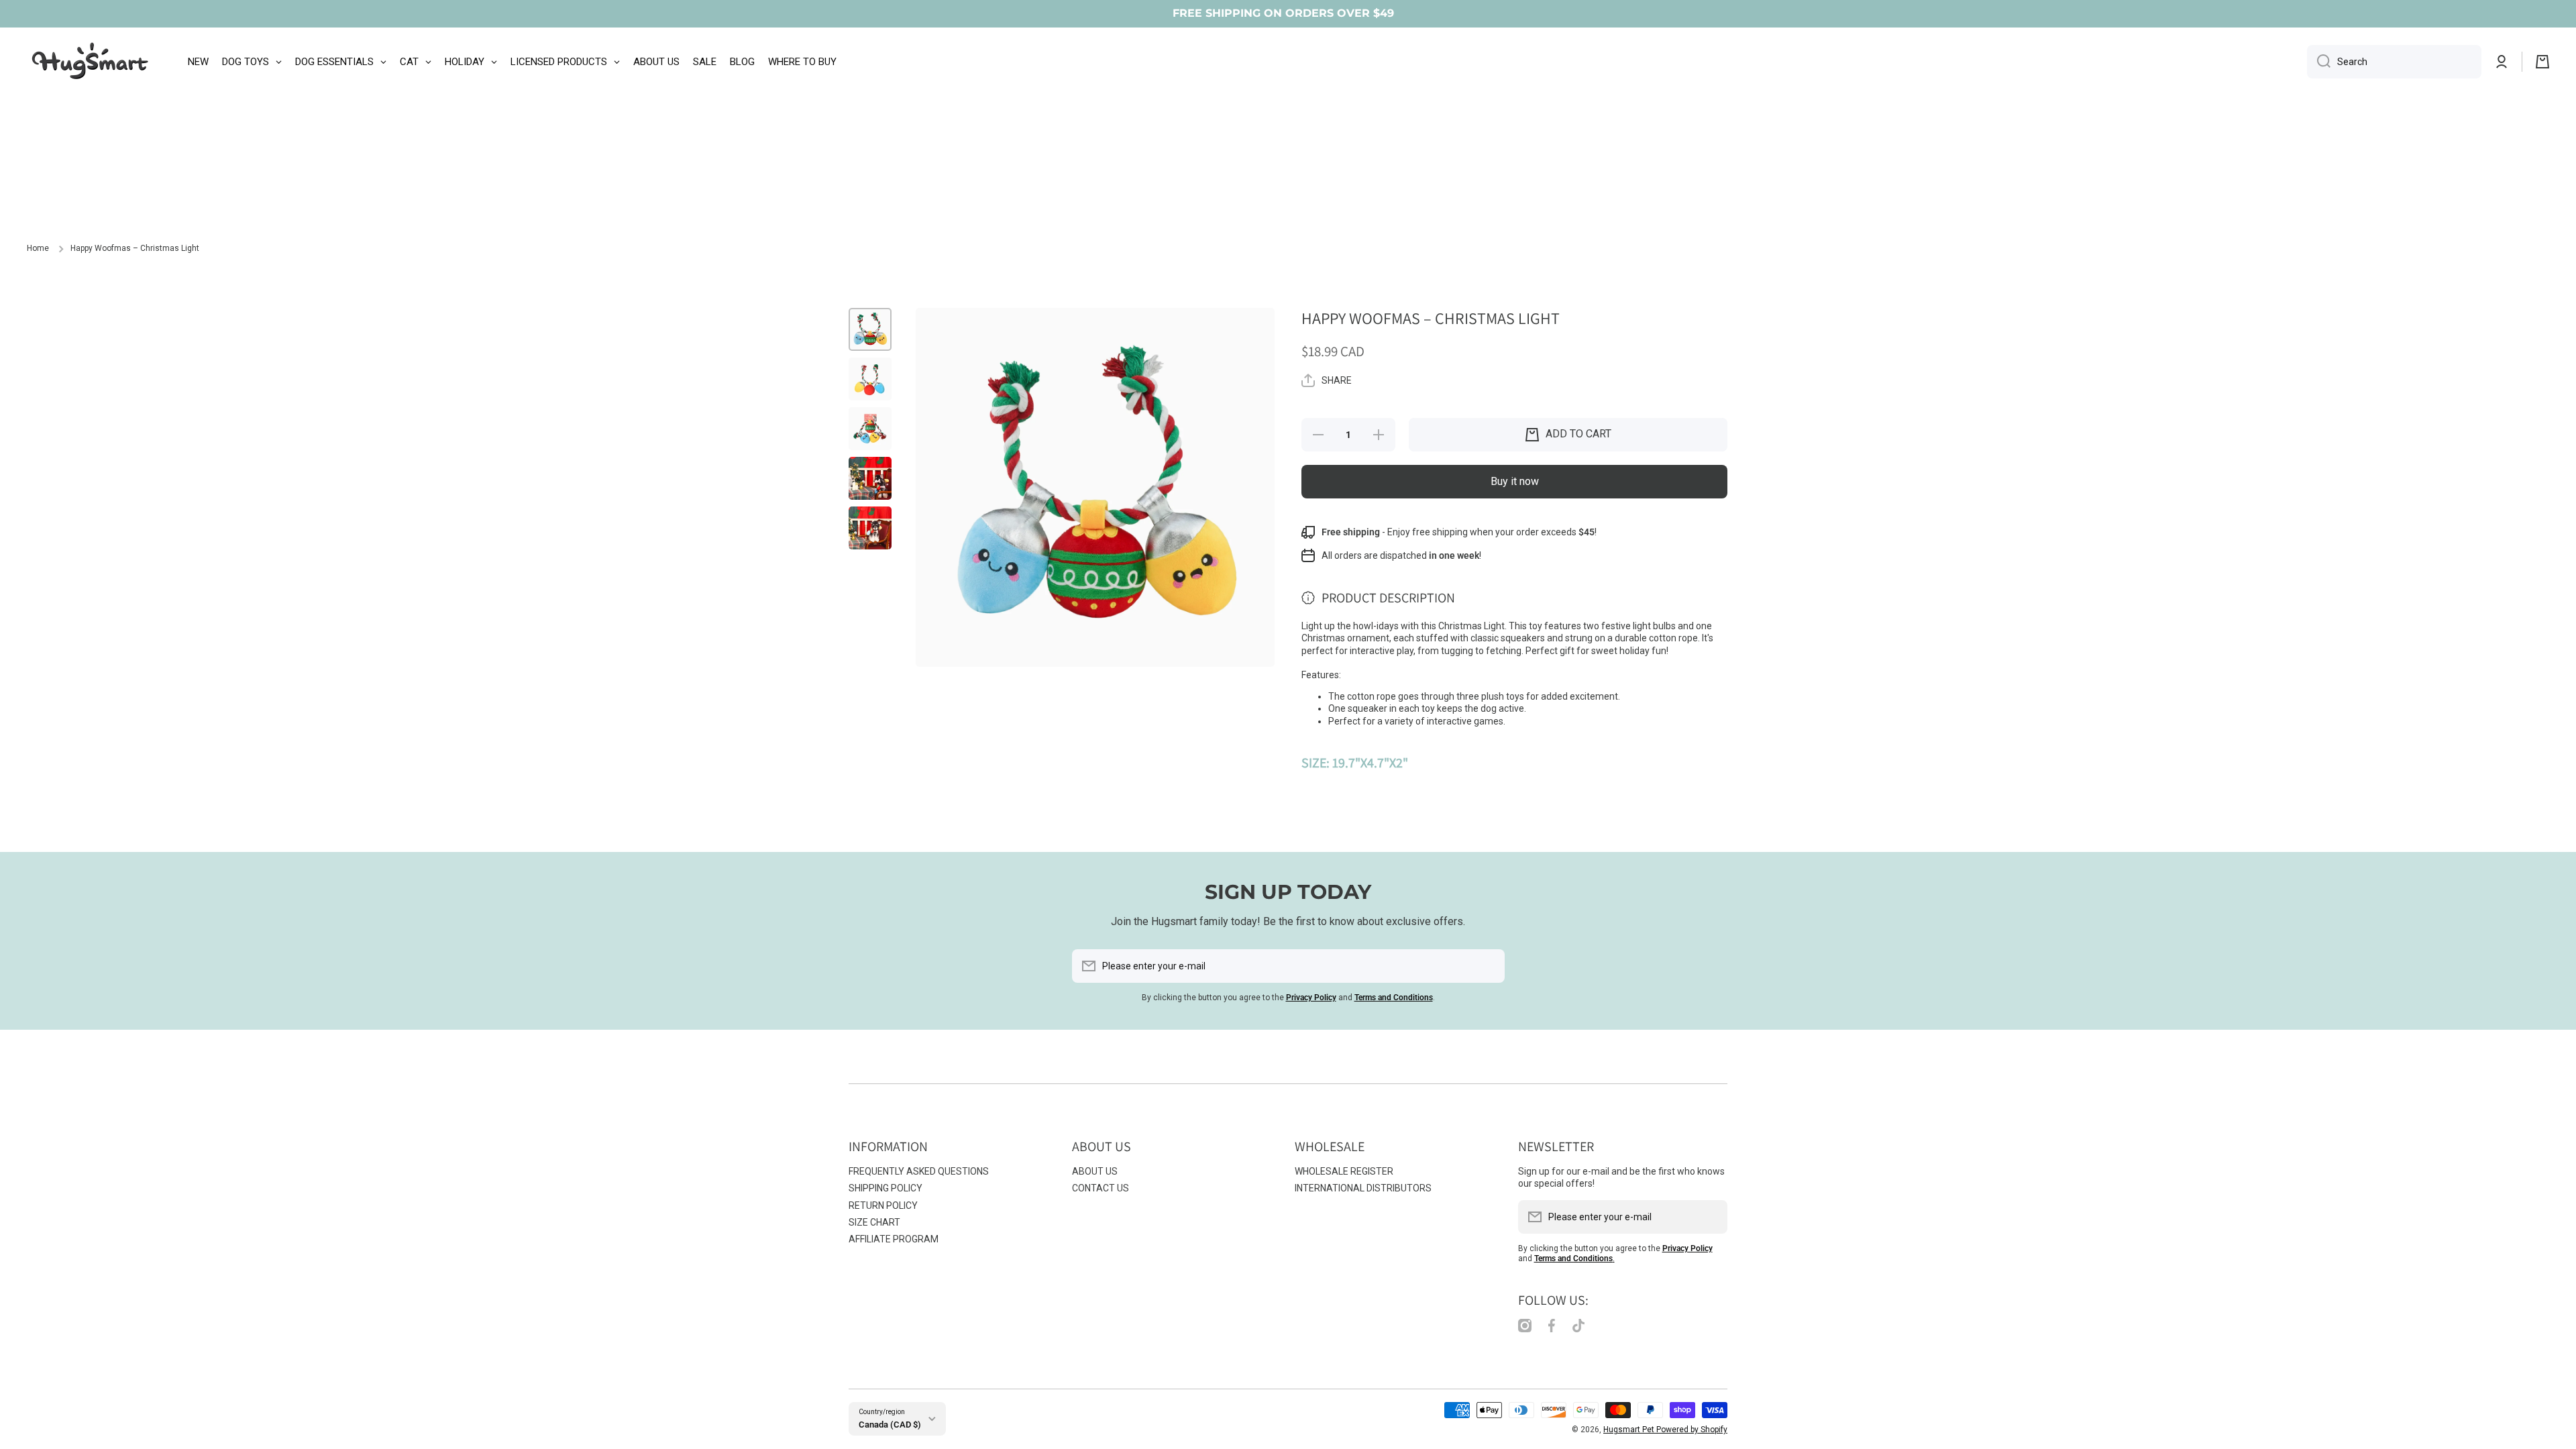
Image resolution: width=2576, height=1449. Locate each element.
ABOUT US (1095, 1171)
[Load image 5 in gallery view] (870, 528)
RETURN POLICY (883, 1205)
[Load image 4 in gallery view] (870, 478)
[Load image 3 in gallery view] (870, 429)
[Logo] (91, 62)
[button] (2542, 62)
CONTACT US (1101, 1188)
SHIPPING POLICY (885, 1188)
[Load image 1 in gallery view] (870, 329)
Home (38, 248)
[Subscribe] (1488, 966)
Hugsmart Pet (1630, 1430)
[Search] (2319, 62)
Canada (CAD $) (890, 1425)
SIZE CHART (874, 1222)
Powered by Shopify (1692, 1430)
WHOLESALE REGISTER (1344, 1171)
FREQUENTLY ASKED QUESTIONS (919, 1171)
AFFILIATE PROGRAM (894, 1239)
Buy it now (1515, 481)
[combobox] (2394, 62)
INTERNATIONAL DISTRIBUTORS (1363, 1188)
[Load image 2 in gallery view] (870, 379)
